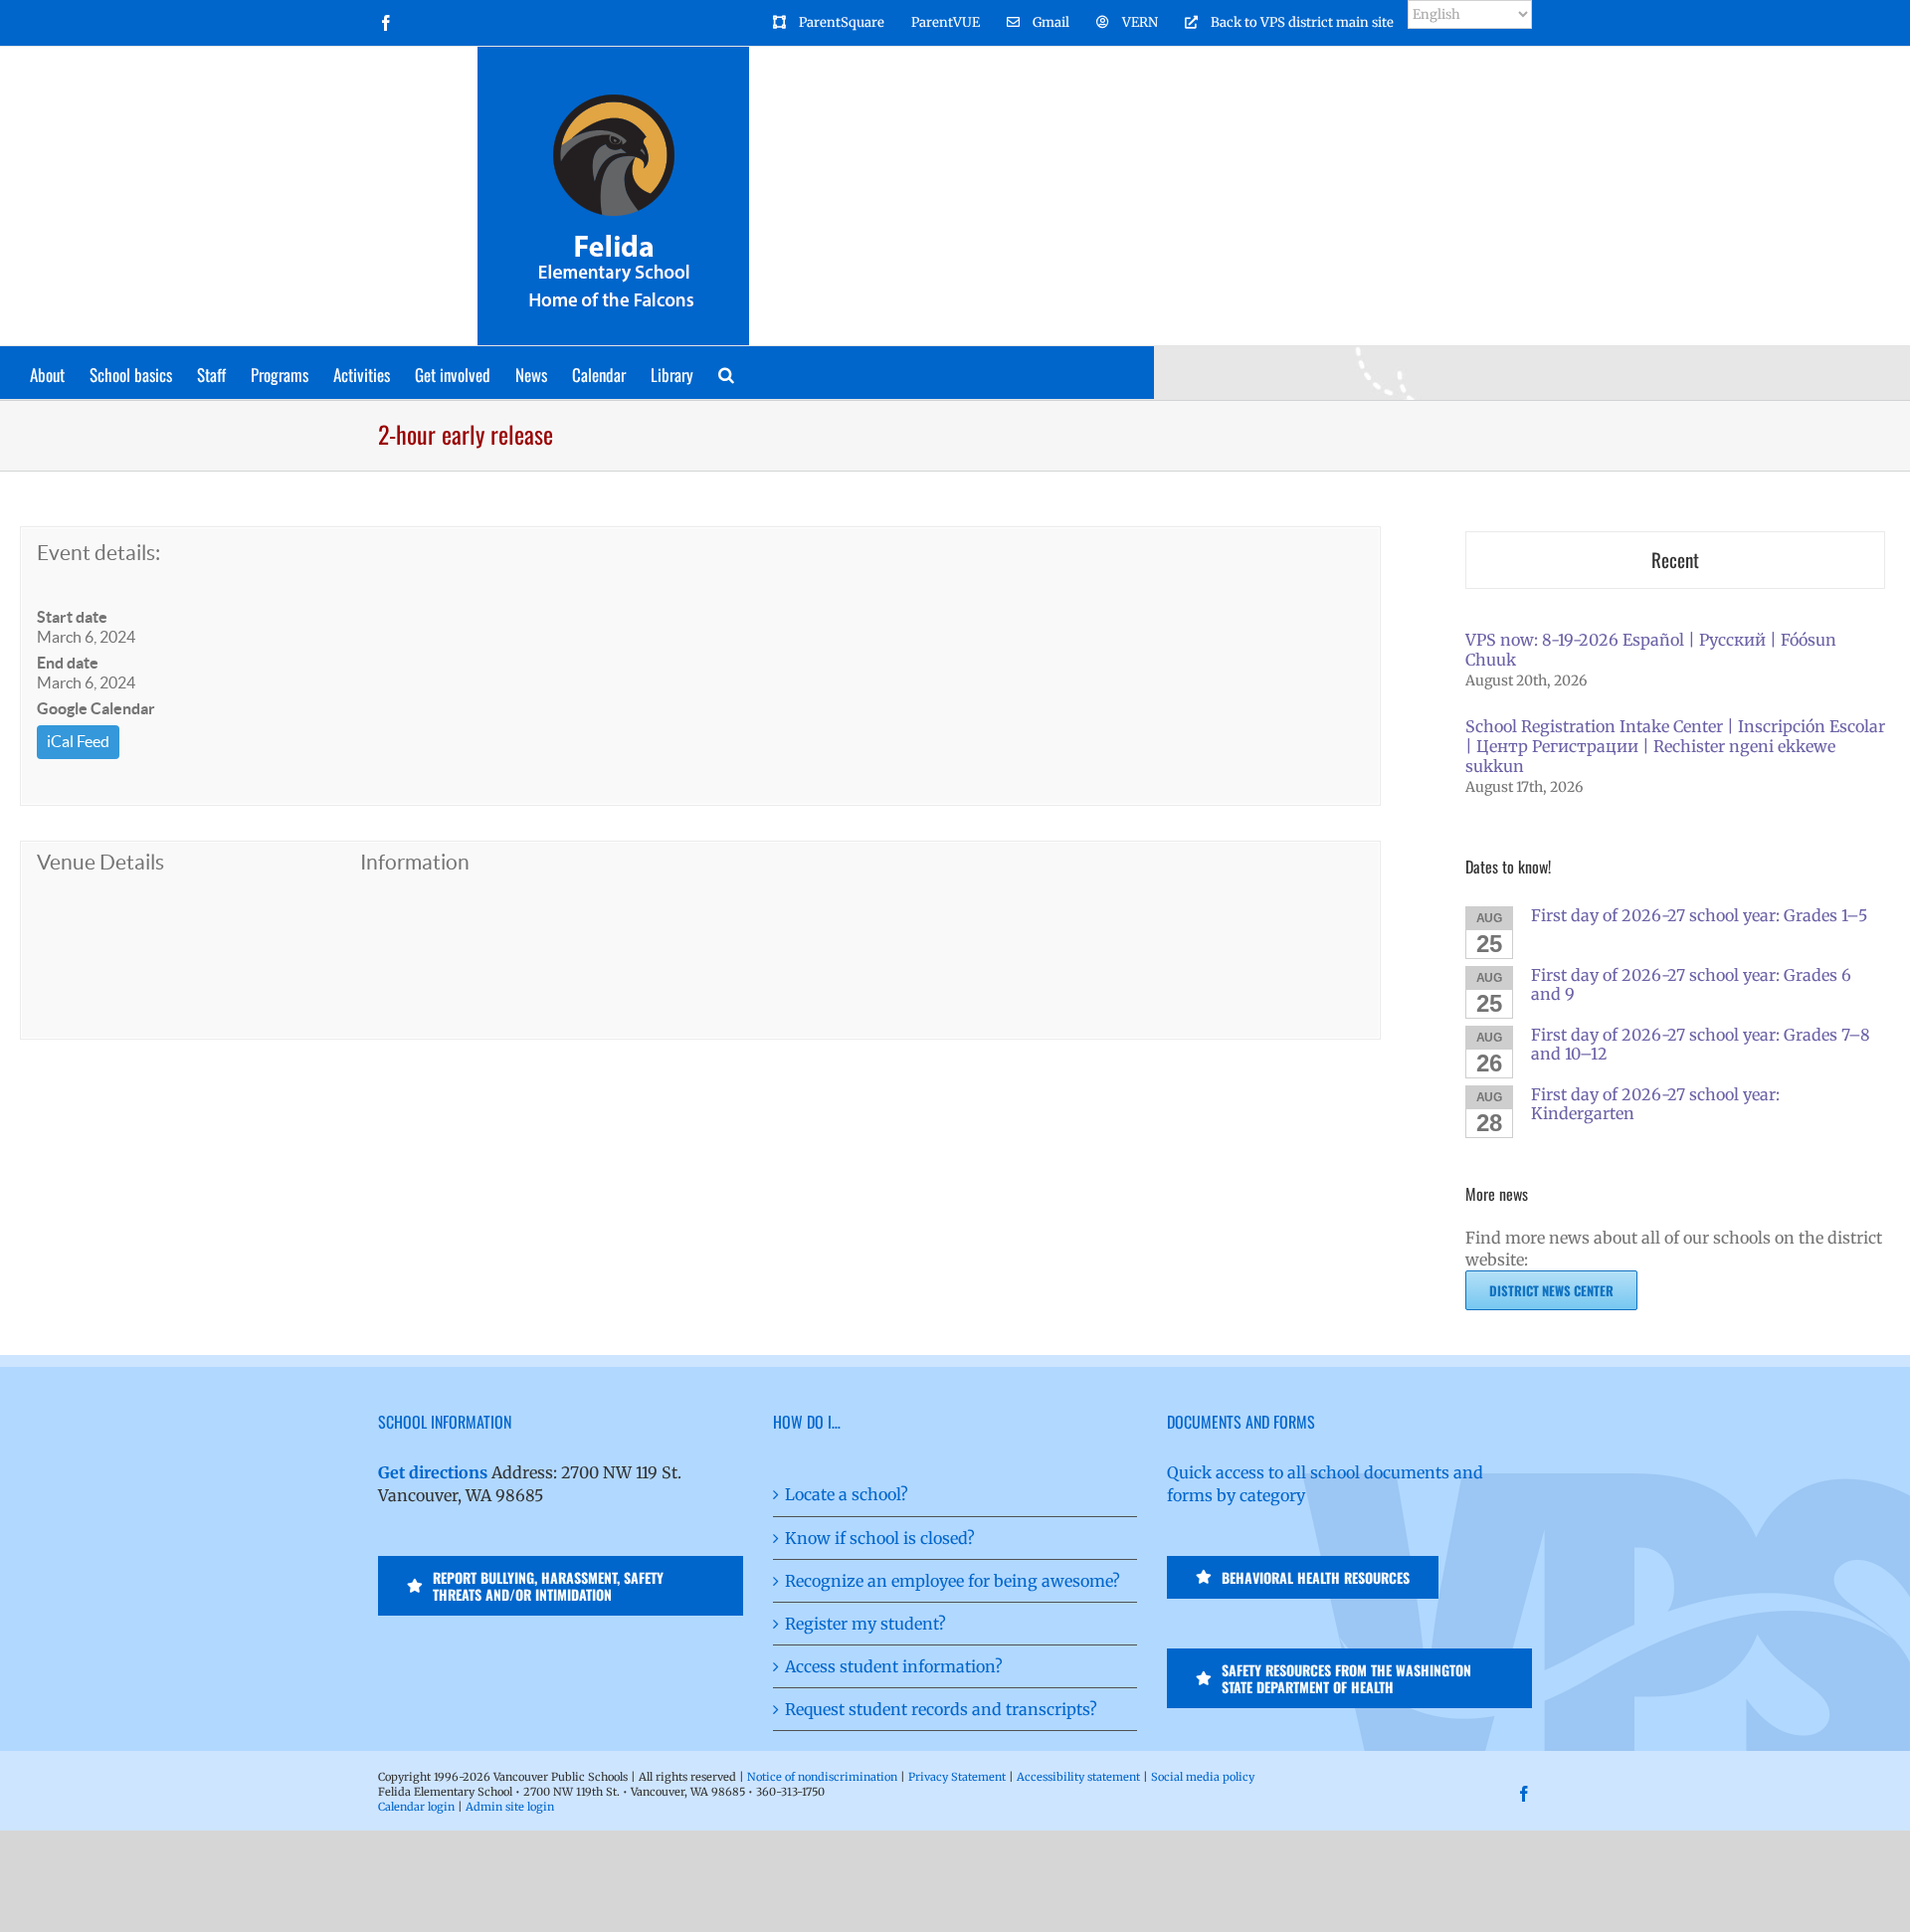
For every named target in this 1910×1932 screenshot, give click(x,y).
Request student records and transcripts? (941, 1709)
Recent (1675, 559)
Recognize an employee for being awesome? (953, 1581)
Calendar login (416, 1807)
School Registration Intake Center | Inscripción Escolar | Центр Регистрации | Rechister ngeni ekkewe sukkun (1675, 746)
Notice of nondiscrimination (822, 1777)
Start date (72, 617)
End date (68, 663)
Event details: (98, 553)
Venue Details (100, 862)
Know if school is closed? (880, 1538)
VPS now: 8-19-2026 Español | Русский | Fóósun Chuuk (1651, 650)
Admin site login (510, 1807)
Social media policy (1203, 1777)
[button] (726, 373)
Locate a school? (847, 1494)
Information (415, 862)
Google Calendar (96, 708)
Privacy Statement (957, 1777)
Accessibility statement (1078, 1777)
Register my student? (865, 1624)
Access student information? (894, 1666)
